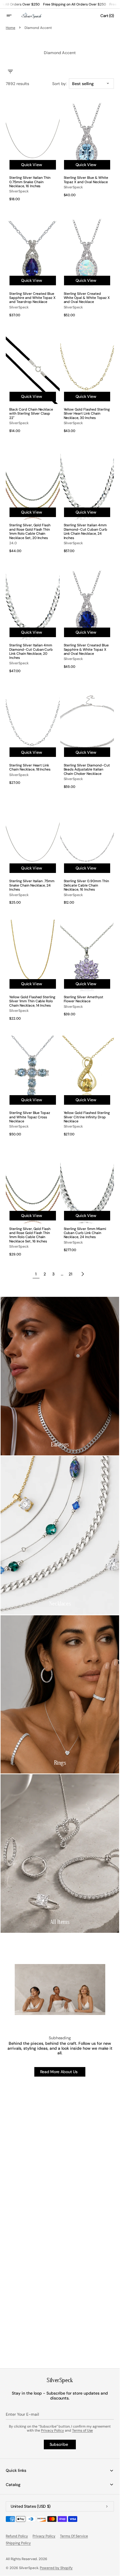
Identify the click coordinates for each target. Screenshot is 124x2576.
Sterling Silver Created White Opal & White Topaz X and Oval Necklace (87, 298)
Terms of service (74, 2536)
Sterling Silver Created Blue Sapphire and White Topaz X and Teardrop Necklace (32, 298)
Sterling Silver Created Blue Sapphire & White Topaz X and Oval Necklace (86, 649)
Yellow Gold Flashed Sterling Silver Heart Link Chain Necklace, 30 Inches (87, 414)
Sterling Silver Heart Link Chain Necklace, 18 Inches (30, 767)
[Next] (83, 1274)
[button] (13, 16)
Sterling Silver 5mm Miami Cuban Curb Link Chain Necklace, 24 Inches (85, 1233)
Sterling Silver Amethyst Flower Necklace (83, 999)
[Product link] (33, 152)
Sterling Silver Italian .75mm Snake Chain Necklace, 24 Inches (32, 885)
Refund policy (17, 2536)
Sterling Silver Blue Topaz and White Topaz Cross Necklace (30, 1117)
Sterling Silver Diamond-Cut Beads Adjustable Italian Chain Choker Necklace (87, 770)
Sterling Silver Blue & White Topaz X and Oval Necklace (86, 180)
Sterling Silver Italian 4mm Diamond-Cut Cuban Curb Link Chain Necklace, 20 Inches (31, 652)
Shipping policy (18, 2543)
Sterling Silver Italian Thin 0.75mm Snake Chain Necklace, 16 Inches (30, 182)
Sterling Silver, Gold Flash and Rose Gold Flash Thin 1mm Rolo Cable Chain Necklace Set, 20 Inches (30, 532)
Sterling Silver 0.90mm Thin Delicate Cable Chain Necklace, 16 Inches (86, 885)
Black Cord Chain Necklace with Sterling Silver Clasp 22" (31, 414)
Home (11, 28)
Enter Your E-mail (22, 2414)
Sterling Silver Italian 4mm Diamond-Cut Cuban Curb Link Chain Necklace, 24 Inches (86, 532)
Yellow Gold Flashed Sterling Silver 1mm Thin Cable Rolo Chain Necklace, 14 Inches (32, 1001)
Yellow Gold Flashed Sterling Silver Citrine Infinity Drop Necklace (87, 1117)
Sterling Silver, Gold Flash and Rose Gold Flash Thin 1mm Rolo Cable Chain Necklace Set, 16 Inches (30, 1235)
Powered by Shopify (56, 2568)
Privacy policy (44, 2536)
